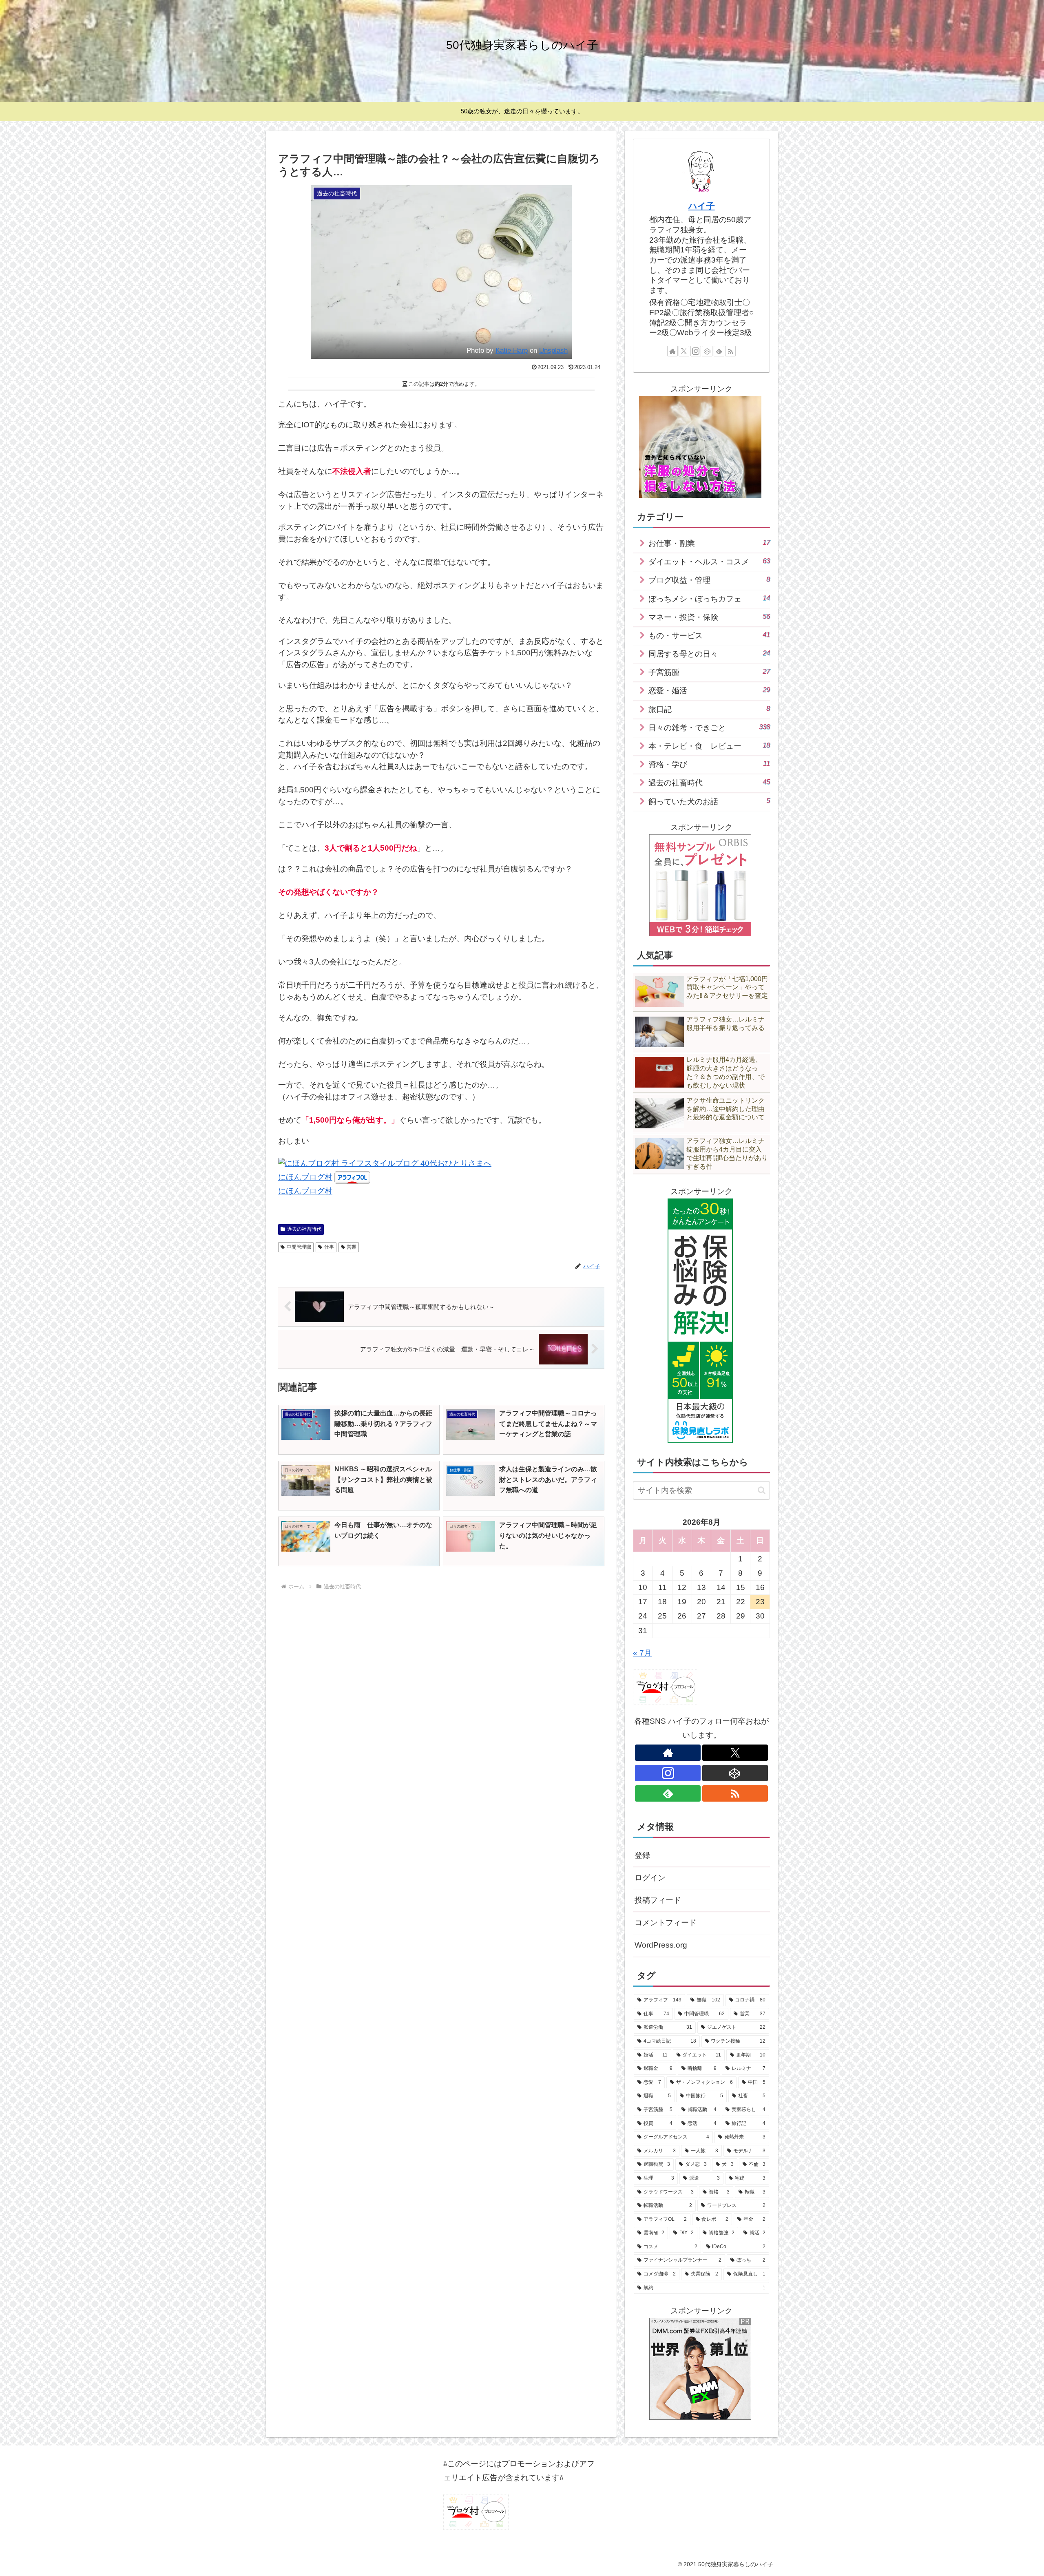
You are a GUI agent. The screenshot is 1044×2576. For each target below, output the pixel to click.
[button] (762, 1490)
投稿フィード (658, 1900)
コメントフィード (666, 1923)
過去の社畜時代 (304, 1229)
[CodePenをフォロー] (707, 351)
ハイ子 (702, 206)
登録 (642, 1855)
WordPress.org (661, 1945)
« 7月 (642, 1653)
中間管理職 (299, 1247)
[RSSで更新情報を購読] (730, 351)
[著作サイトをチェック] (672, 351)
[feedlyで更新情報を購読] (719, 351)
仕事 (329, 1247)
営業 (352, 1247)
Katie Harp (512, 350)
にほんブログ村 (305, 1177)
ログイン (650, 1878)
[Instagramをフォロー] (696, 351)
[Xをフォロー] (684, 351)
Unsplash (553, 350)
